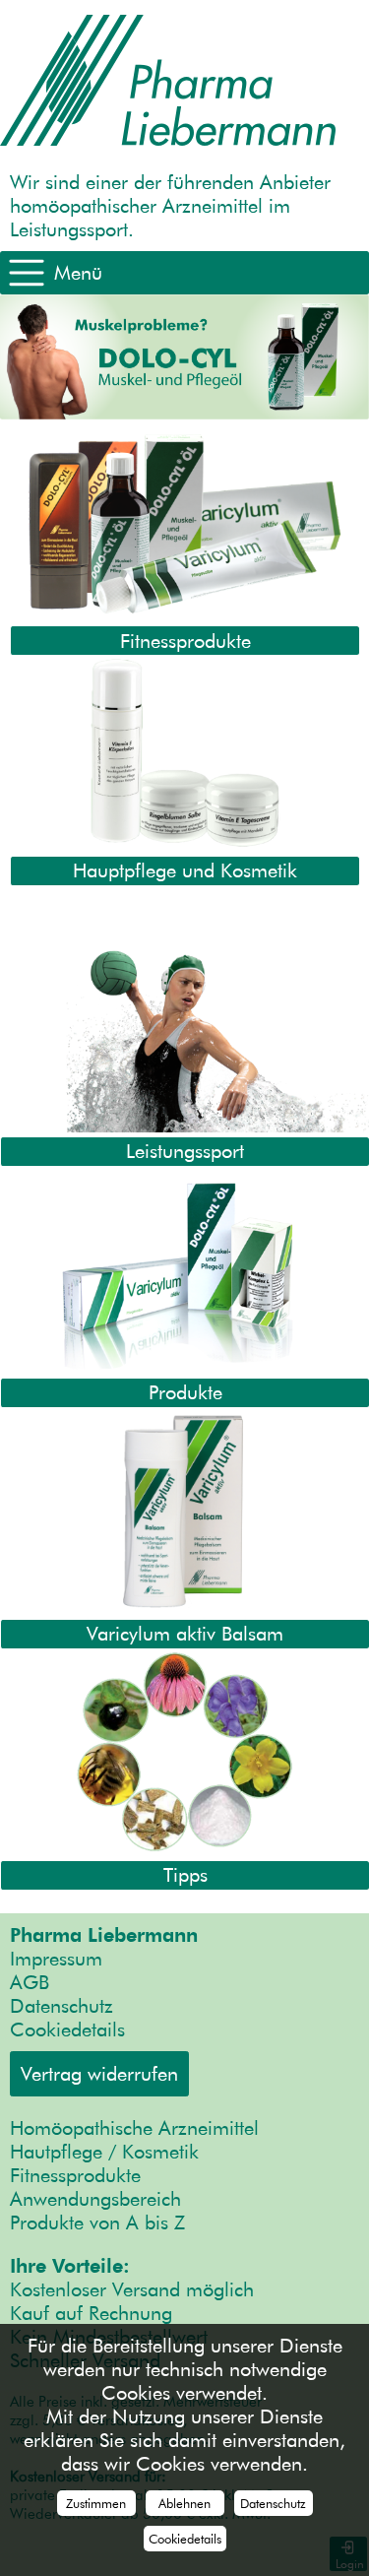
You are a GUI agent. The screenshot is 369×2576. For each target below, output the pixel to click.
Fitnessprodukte (75, 2175)
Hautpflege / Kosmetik (104, 2152)
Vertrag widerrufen (99, 2074)
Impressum (56, 1959)
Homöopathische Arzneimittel (134, 2128)
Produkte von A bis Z (97, 2222)
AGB (30, 1982)
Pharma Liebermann (104, 1935)
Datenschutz (61, 2006)
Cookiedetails (67, 2029)
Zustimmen (96, 2503)
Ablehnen (184, 2503)
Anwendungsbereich (95, 2199)
